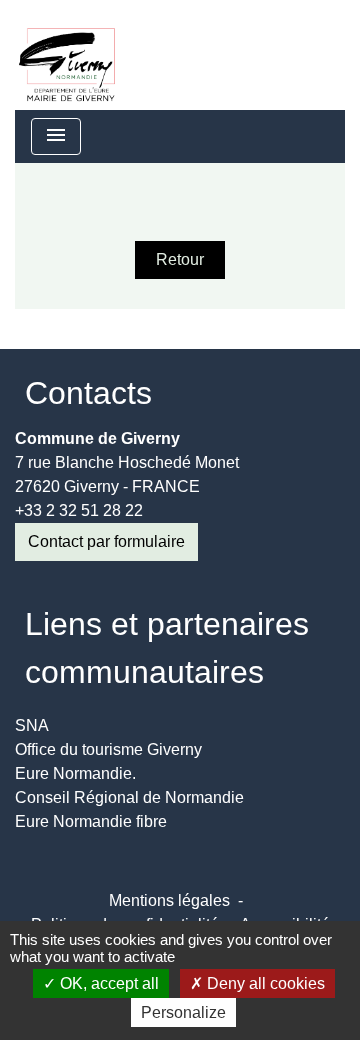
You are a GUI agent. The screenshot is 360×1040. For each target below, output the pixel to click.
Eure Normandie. (75, 773)
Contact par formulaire (106, 541)
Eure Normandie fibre (91, 821)
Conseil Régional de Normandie (129, 797)
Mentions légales (169, 900)
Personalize (183, 1012)
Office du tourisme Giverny (108, 749)
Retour (180, 259)
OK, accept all (107, 983)
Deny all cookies (264, 983)
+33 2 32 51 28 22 (79, 510)
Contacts (88, 393)
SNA (32, 725)
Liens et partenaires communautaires (167, 648)
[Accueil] (67, 55)
